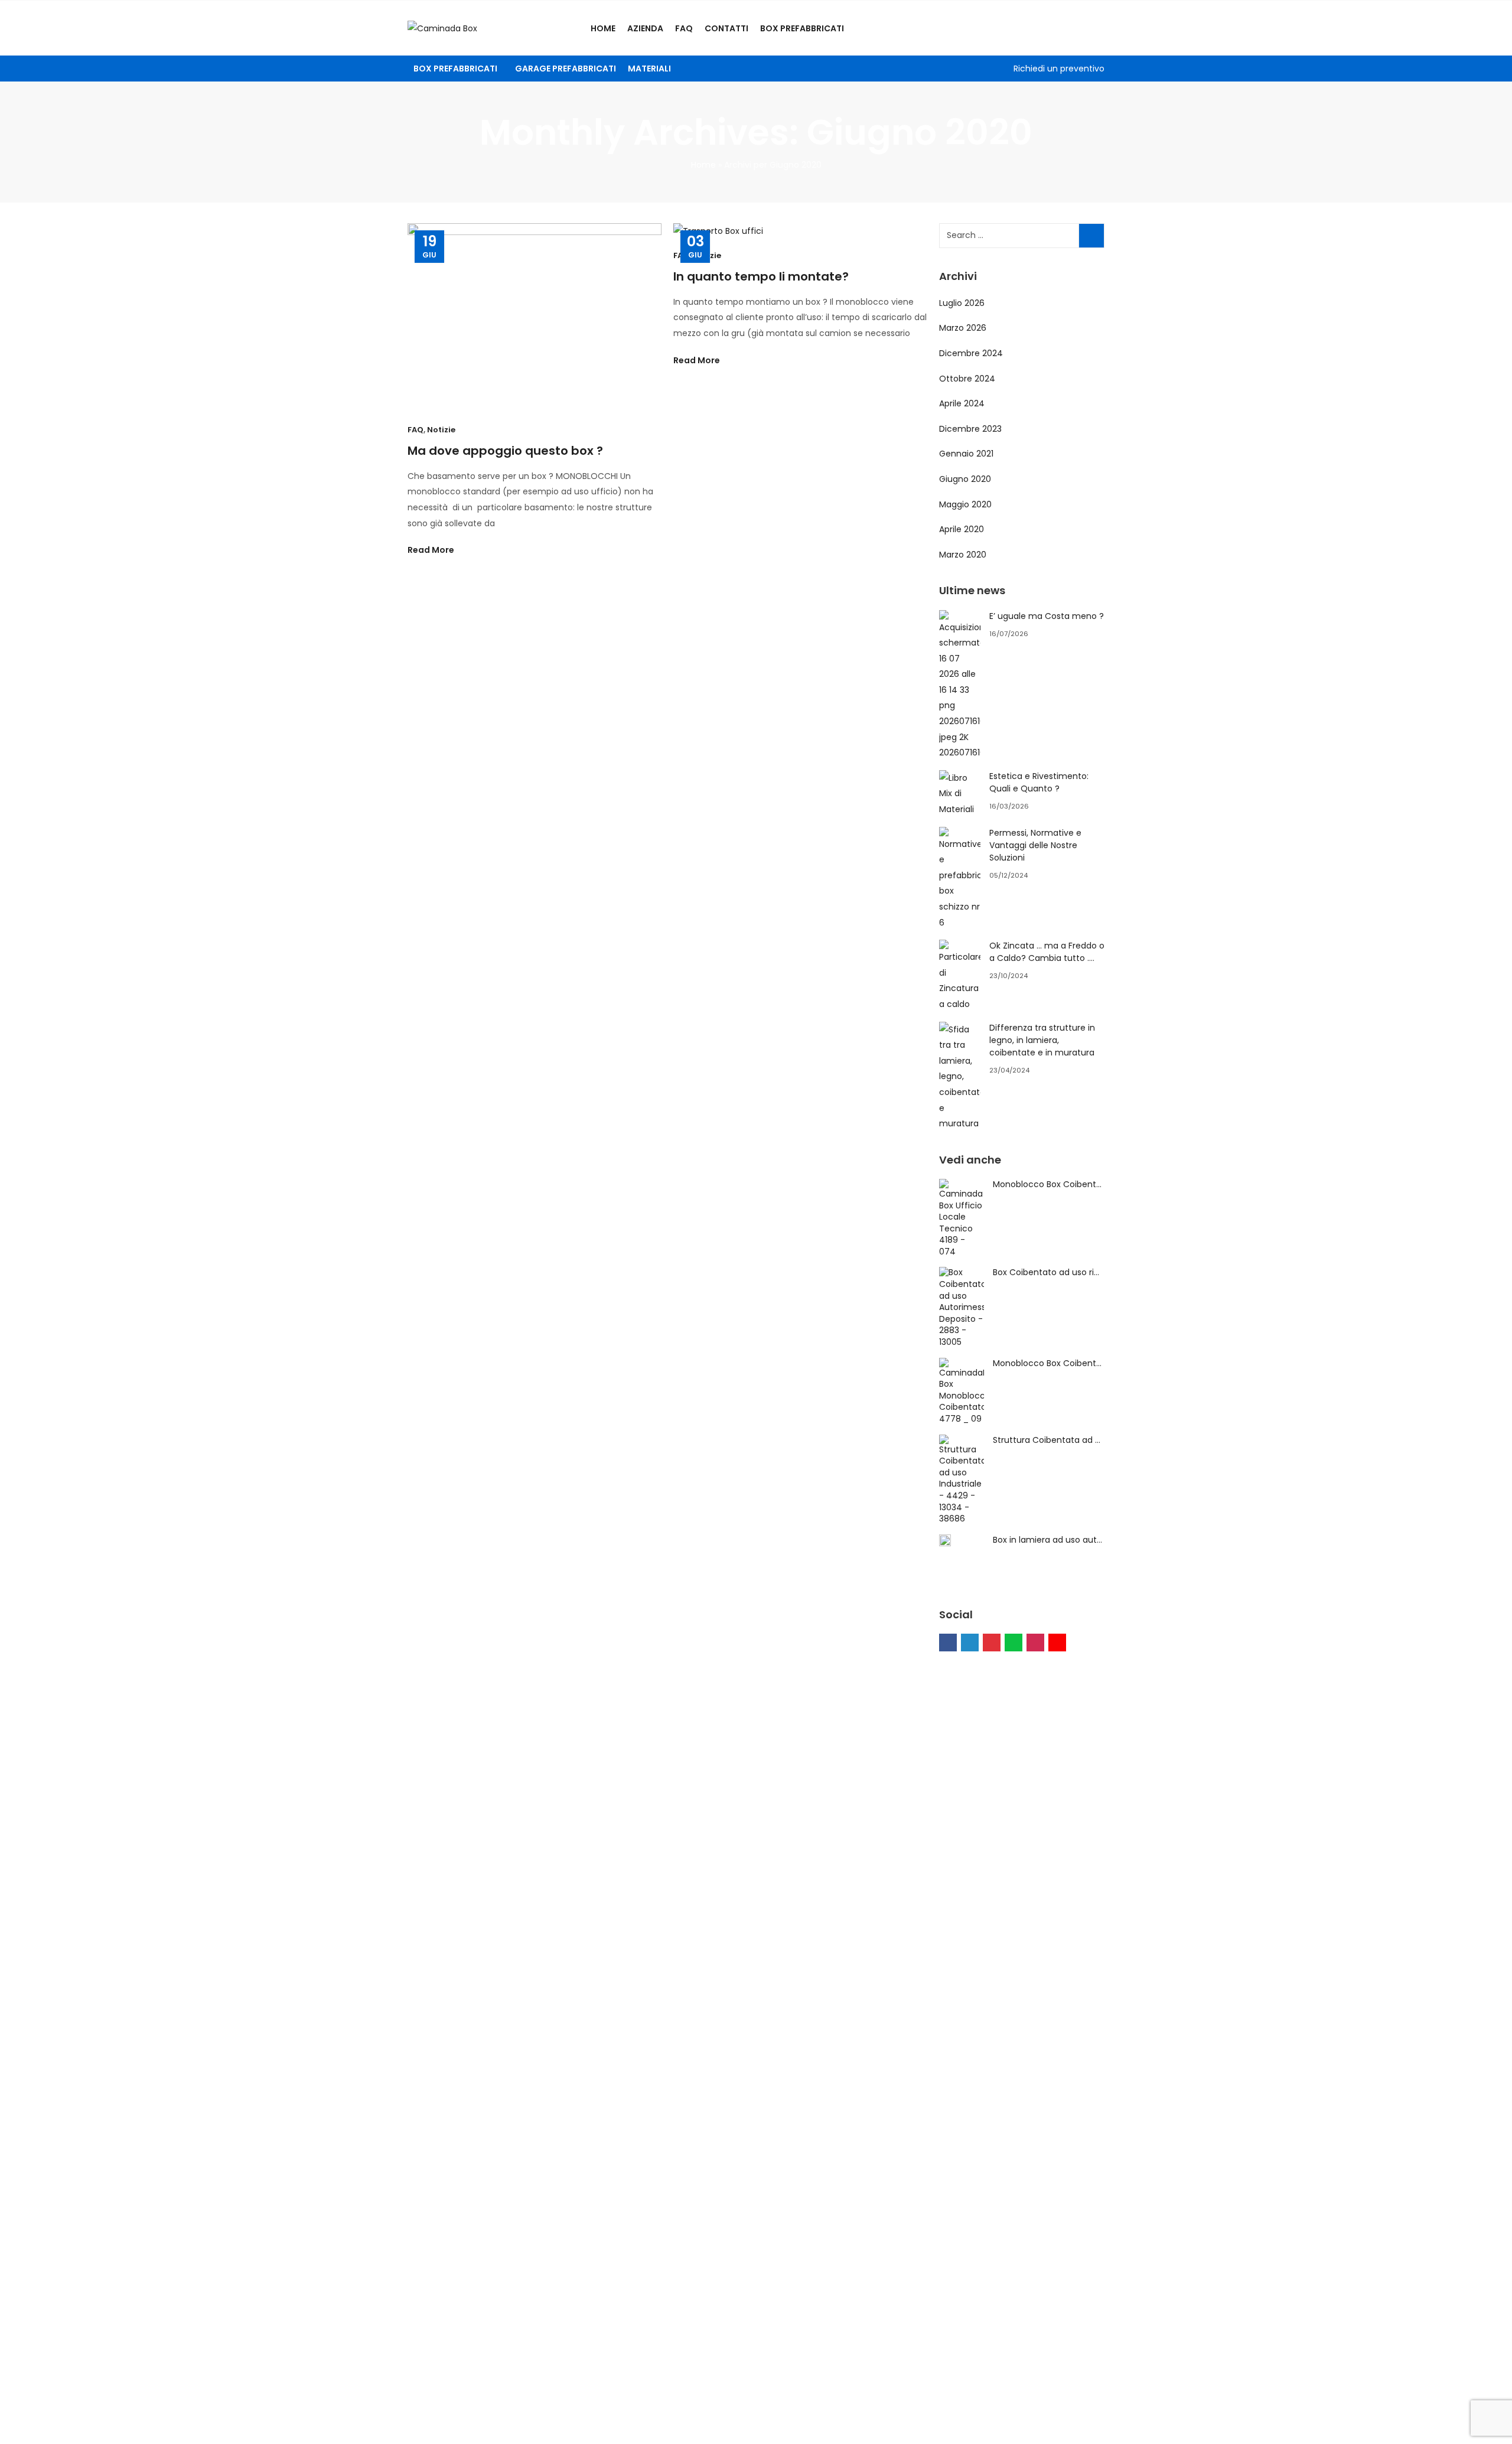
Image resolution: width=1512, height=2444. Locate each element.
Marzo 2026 (963, 328)
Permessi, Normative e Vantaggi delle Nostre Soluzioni (1035, 845)
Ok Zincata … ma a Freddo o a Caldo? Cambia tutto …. (1047, 952)
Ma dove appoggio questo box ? (505, 451)
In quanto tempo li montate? (761, 276)
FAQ (416, 430)
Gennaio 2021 (966, 454)
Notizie (441, 430)
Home (703, 165)
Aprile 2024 (962, 403)
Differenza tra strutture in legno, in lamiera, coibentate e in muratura (1042, 1040)
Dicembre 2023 (970, 429)
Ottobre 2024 (967, 379)
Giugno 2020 (965, 479)
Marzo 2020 (963, 555)
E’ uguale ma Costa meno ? (1047, 616)
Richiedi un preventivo (1059, 69)
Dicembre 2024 (971, 353)
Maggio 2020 (965, 504)
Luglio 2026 (962, 303)
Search (1091, 236)
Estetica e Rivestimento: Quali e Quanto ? (1039, 782)
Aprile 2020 (962, 529)
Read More (432, 550)
